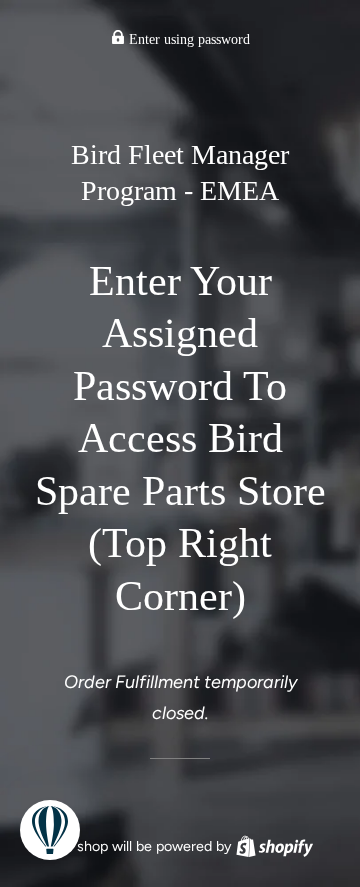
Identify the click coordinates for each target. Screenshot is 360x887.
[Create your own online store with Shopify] (274, 846)
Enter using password (187, 39)
